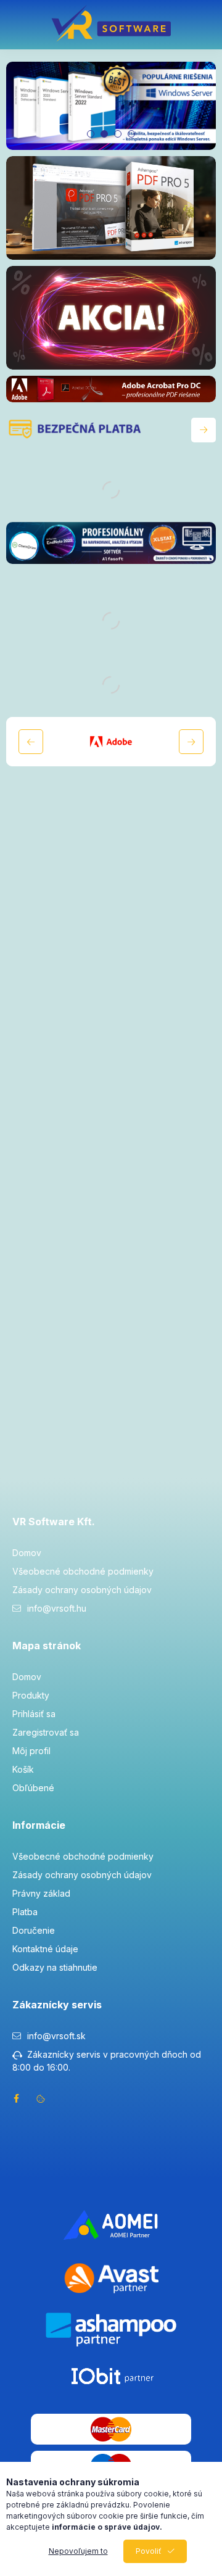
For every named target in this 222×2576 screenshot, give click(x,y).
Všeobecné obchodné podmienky (83, 1571)
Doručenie (34, 1930)
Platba (25, 1912)
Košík (23, 1769)
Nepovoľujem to (78, 2551)
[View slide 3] (118, 134)
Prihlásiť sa (34, 1714)
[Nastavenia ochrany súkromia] (41, 2098)
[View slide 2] (104, 134)
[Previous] (31, 742)
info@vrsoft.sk (56, 2036)
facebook (16, 2098)
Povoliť (149, 2551)
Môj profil (31, 1751)
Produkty (31, 1695)
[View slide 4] (131, 134)
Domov (27, 1553)
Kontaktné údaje (45, 1949)
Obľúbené (33, 1788)
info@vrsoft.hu (57, 1608)
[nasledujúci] (203, 430)
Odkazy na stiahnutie (55, 1967)
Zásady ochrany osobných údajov (82, 1590)
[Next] (191, 742)
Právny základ (41, 1893)
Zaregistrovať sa (46, 1732)
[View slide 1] (91, 134)
